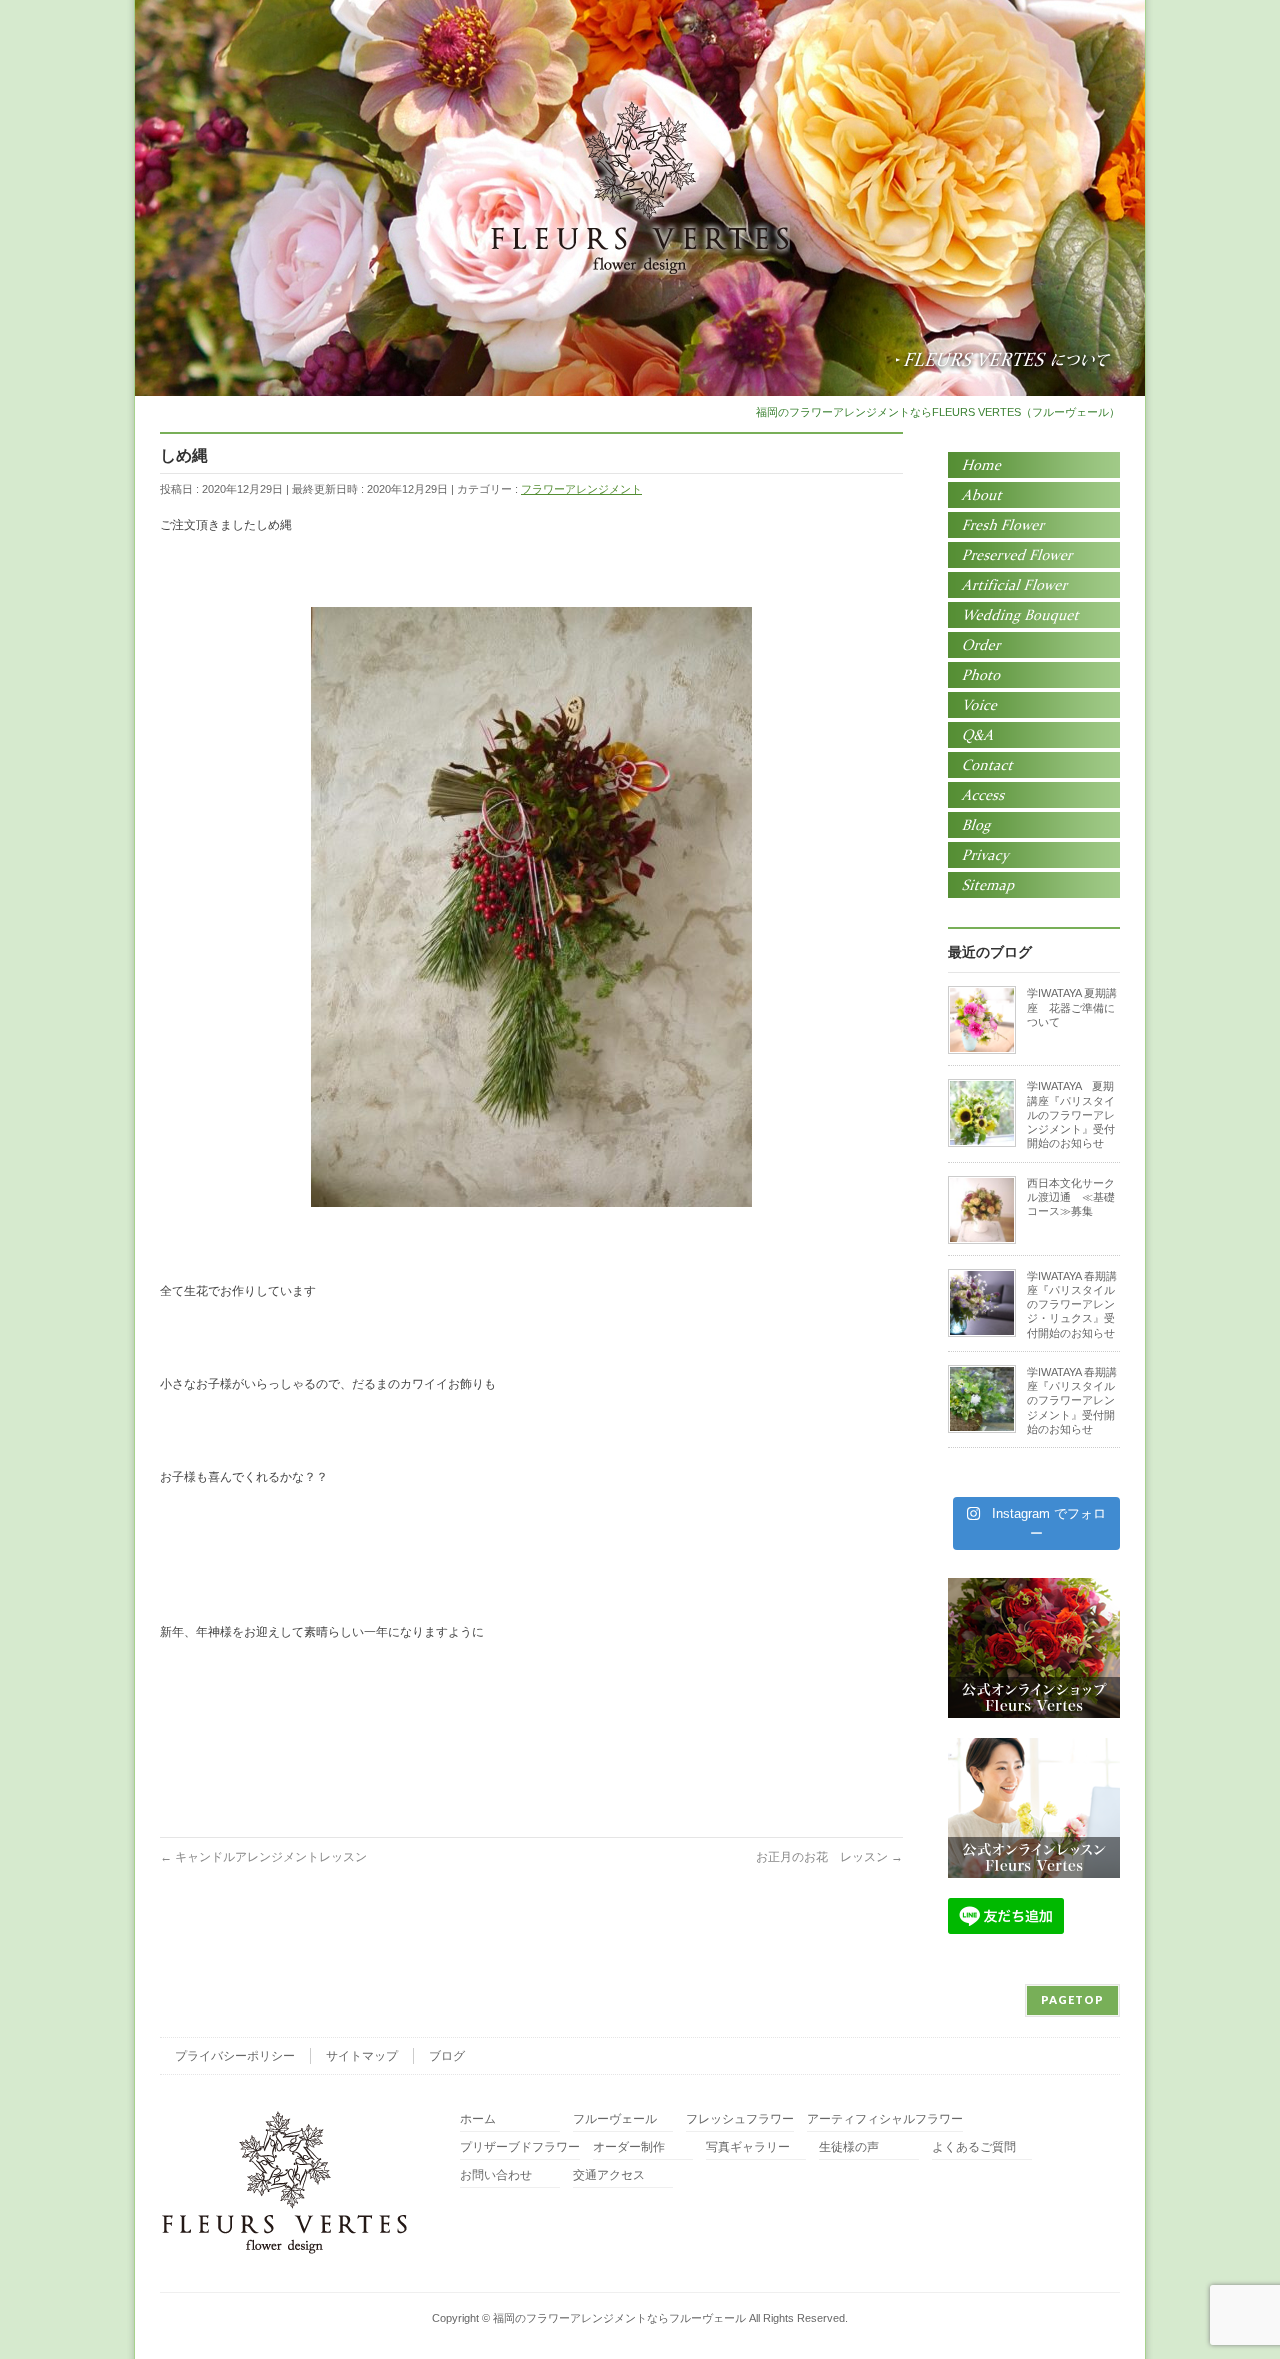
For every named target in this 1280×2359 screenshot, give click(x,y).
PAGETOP (1072, 1999)
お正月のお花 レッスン (829, 1857)
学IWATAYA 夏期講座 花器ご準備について (1072, 1007)
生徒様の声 (849, 2147)
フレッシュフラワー (740, 2119)
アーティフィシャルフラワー (885, 2119)
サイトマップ (362, 2056)
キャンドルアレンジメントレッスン (263, 1857)
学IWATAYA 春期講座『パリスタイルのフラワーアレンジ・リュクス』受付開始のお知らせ (1072, 1304)
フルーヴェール (615, 2119)
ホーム (478, 2119)
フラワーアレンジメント (581, 489)
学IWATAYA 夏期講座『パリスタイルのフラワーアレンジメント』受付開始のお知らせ (1071, 1114)
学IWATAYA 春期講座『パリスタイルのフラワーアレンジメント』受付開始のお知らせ (1072, 1400)
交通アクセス (609, 2175)
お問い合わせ (496, 2175)
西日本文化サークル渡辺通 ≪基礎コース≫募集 (1071, 1197)
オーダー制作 (629, 2147)
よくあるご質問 (974, 2147)
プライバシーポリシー (235, 2056)
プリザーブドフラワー (520, 2147)
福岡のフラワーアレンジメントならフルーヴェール (619, 2318)
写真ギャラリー (748, 2147)
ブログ (447, 2056)
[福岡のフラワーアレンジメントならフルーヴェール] (640, 252)
